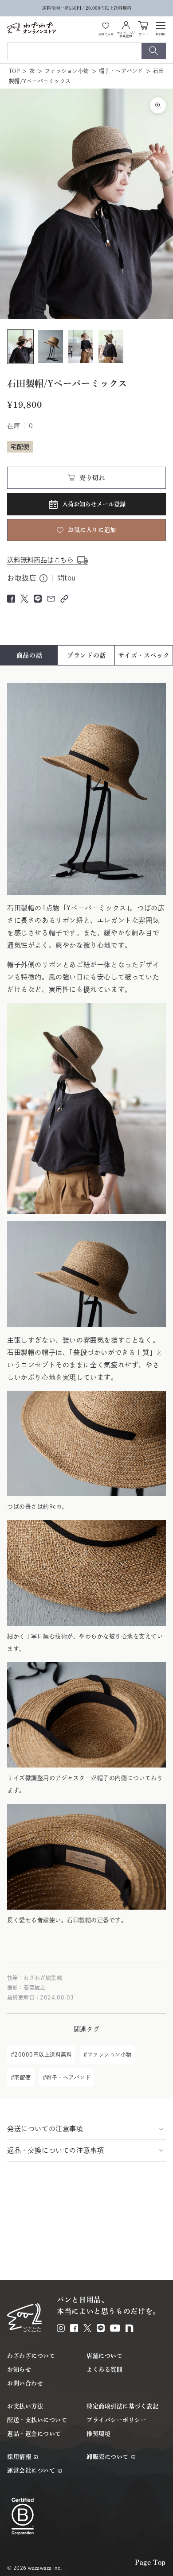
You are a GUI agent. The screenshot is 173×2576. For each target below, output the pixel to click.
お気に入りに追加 (92, 530)
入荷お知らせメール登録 (94, 504)
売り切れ (92, 478)
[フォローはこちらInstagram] (61, 2328)
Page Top (150, 2562)
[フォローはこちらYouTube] (115, 2328)
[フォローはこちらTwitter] (87, 2328)
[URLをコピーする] (64, 599)
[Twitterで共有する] (24, 599)
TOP (14, 71)
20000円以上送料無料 (43, 2054)
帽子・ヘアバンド (121, 71)
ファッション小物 (67, 71)
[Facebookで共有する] (11, 599)
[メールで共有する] (51, 599)
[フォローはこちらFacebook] (74, 2328)
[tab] (29, 655)
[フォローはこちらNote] (130, 2328)
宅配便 (22, 2077)
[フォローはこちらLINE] (101, 2328)
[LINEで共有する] (38, 599)
